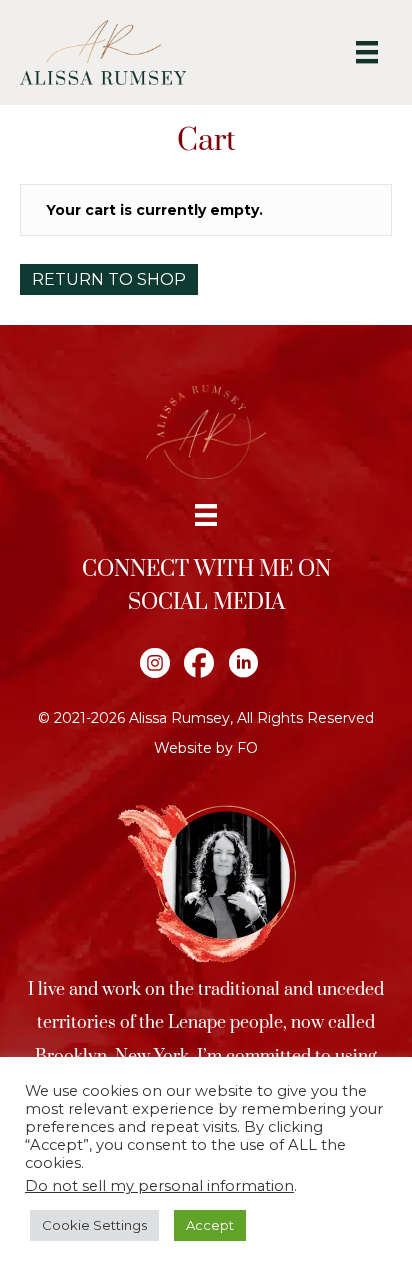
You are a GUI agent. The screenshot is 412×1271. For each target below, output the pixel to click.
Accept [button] (210, 1225)
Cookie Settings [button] (94, 1225)
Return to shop (109, 279)
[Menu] (367, 52)
